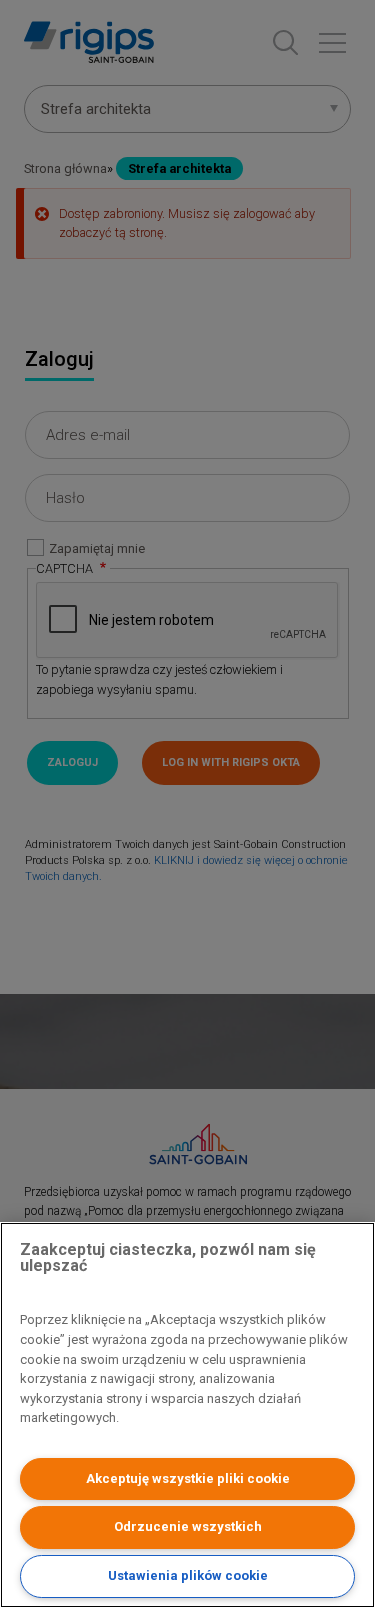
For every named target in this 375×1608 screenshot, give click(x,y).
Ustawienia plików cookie (188, 1575)
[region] (187, 1415)
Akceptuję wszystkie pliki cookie (188, 1478)
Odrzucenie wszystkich (188, 1526)
